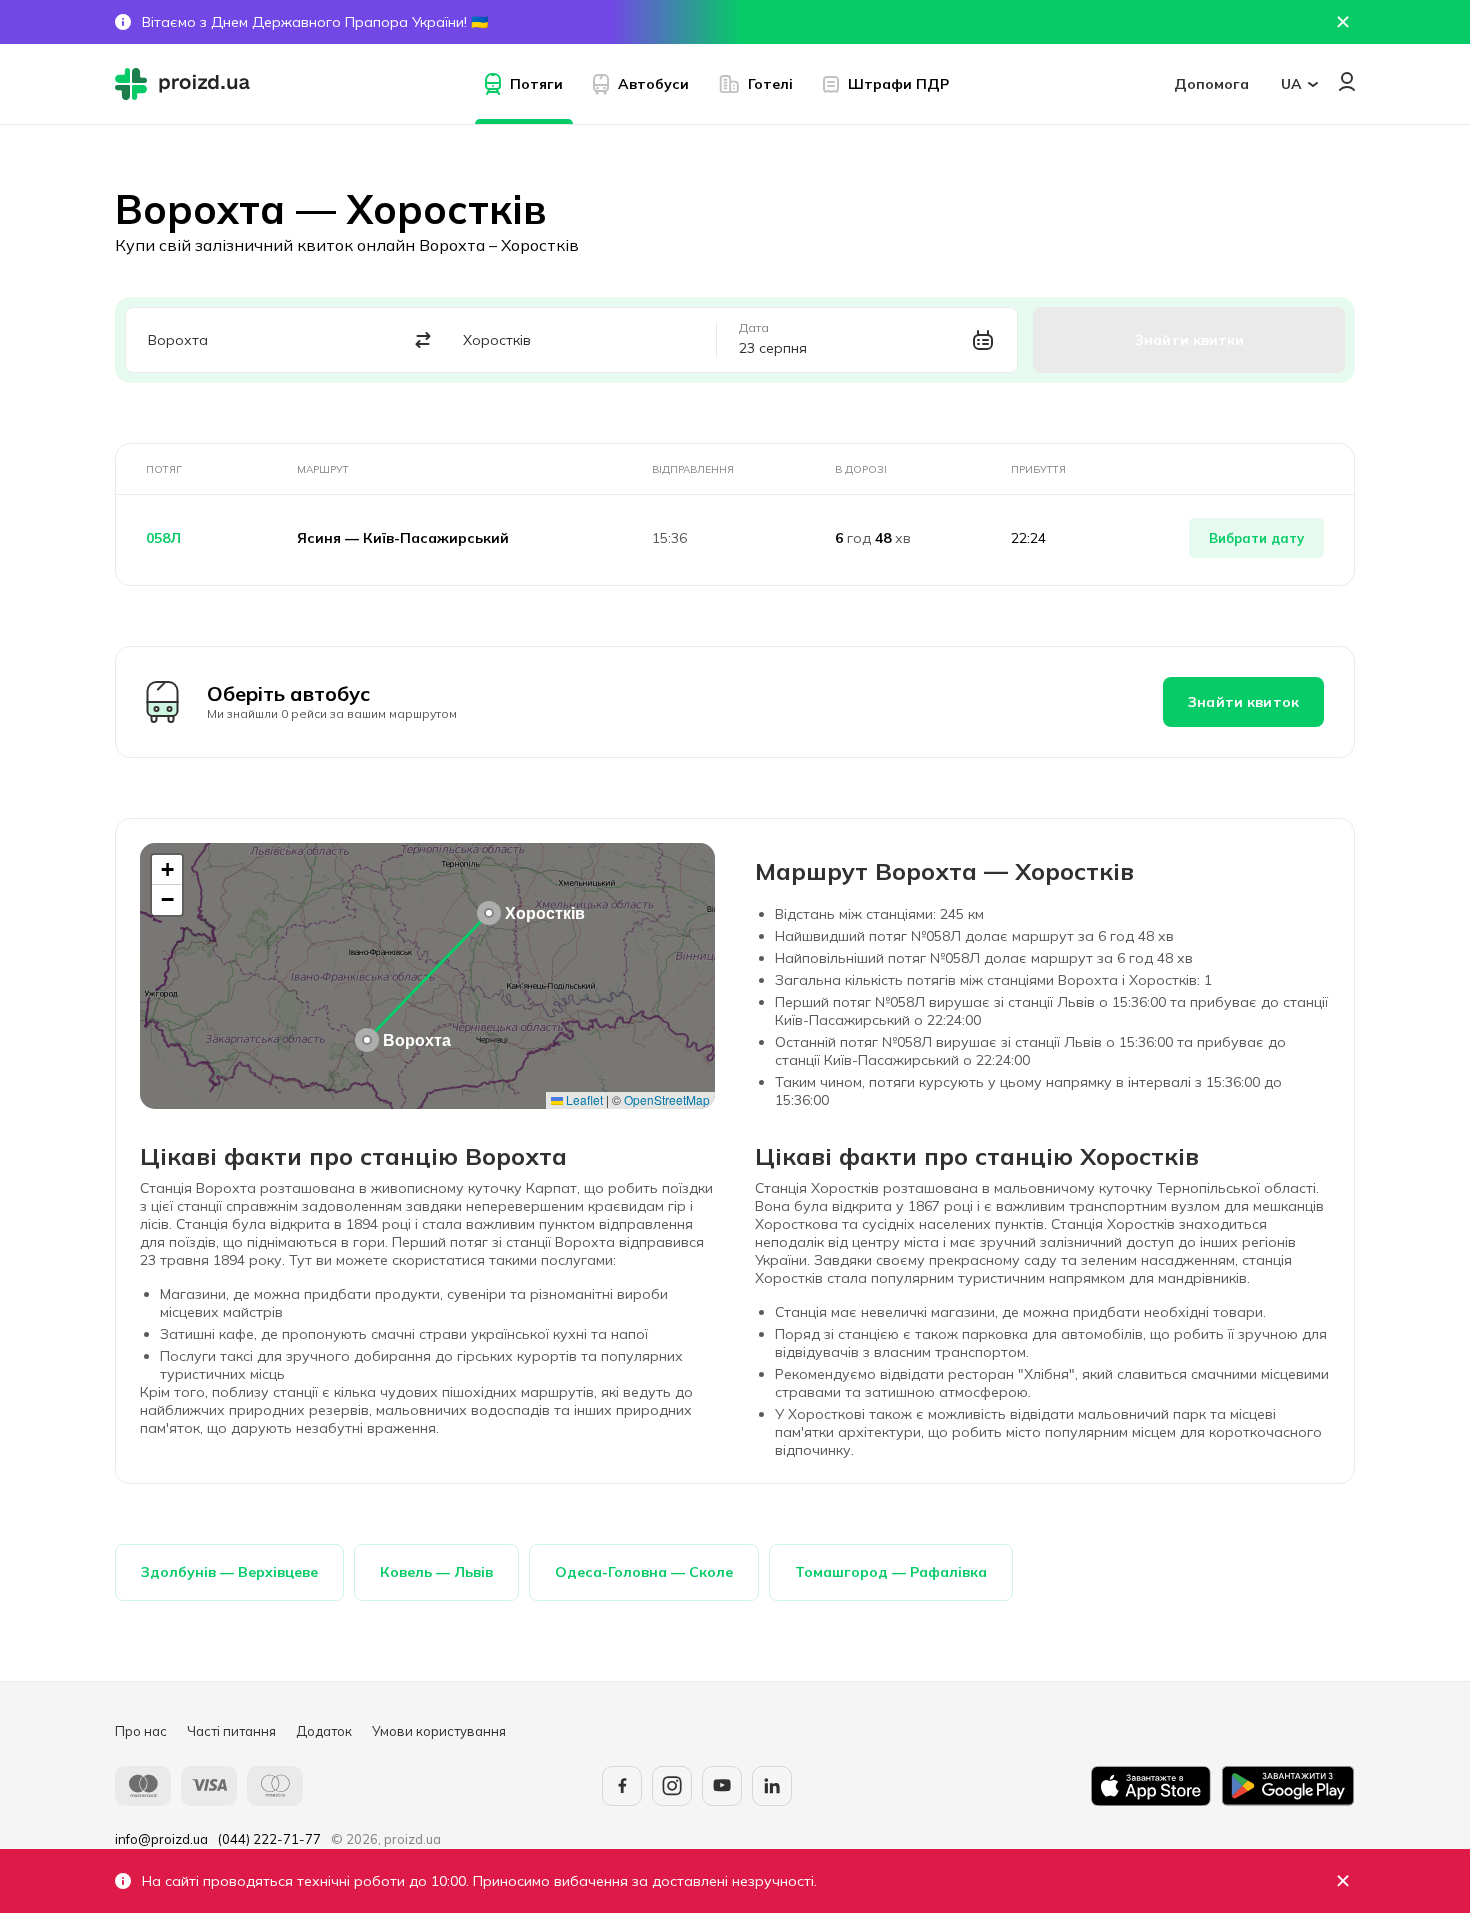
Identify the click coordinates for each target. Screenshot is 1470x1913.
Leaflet (583, 1099)
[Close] (1343, 22)
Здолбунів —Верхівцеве (229, 1572)
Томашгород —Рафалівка (891, 1572)
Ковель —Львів (436, 1572)
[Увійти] (1347, 81)
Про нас (141, 1731)
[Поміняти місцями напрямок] (423, 340)
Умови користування (439, 1731)
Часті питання (231, 1731)
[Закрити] (1343, 1881)
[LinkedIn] (772, 1786)
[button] (367, 1040)
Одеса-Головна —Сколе (644, 1572)
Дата (754, 328)
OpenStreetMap (667, 1099)
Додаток (324, 1731)
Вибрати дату (1256, 538)
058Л (163, 538)
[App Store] (1151, 1786)
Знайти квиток (1243, 702)
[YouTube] (722, 1786)
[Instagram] (672, 1786)
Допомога (1211, 84)
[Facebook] (622, 1786)
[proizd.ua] (187, 84)
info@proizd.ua (161, 1839)
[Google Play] (1288, 1786)
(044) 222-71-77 (269, 1839)
